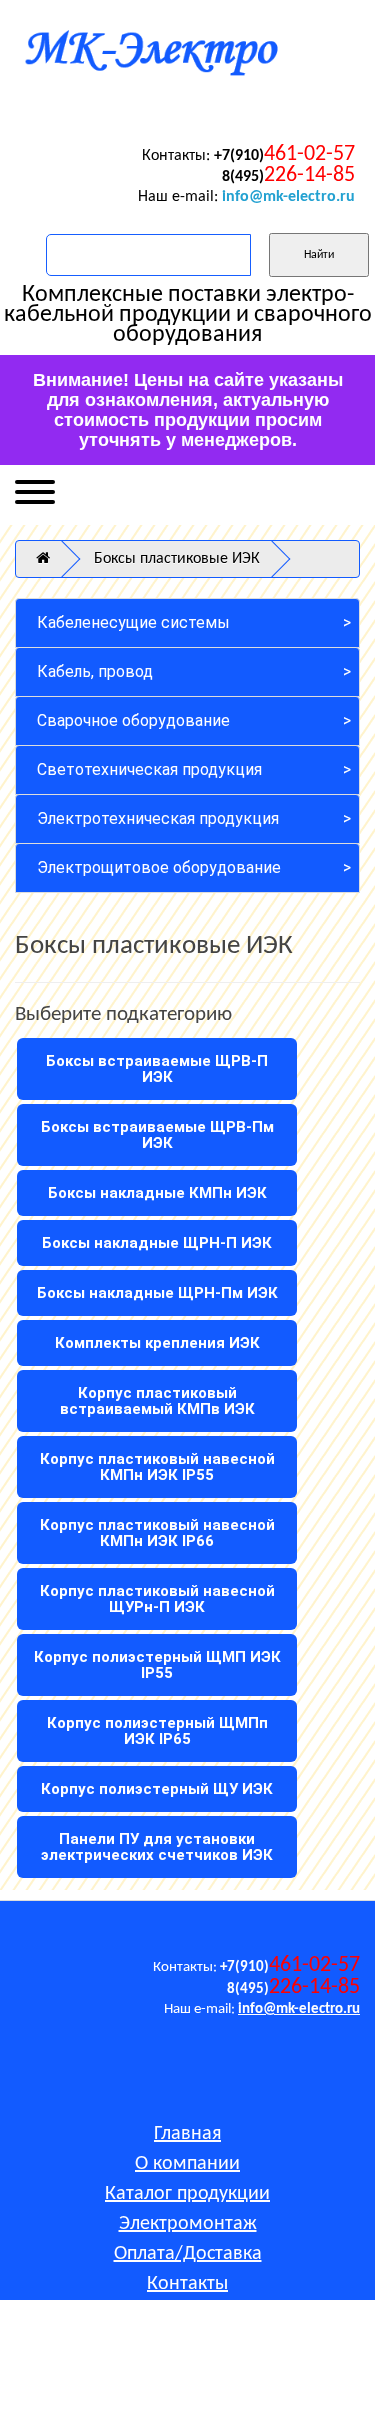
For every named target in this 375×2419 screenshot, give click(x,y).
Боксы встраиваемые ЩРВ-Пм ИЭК (157, 1135)
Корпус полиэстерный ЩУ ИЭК (157, 1789)
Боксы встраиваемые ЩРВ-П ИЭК (157, 1069)
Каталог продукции (187, 2194)
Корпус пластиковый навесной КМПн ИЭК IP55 (157, 1467)
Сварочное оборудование (133, 720)
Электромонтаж (188, 2224)
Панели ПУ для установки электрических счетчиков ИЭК (157, 1847)
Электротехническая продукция (158, 818)
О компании (187, 2164)
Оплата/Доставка (188, 2254)
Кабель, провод (95, 671)
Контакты (187, 2284)
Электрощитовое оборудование (159, 867)
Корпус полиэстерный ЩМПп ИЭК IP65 (157, 1731)
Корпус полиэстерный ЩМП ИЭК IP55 (157, 1665)
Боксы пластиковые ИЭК (177, 559)
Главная (187, 2134)
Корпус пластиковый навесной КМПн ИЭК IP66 (157, 1533)
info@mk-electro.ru (288, 197)
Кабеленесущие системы (133, 622)
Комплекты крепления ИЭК (157, 1343)
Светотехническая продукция (149, 769)
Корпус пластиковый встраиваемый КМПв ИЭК (157, 1401)
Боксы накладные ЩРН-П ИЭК (157, 1243)
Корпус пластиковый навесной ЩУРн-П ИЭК (157, 1599)
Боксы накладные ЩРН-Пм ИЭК (157, 1293)
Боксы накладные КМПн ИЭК (157, 1193)
